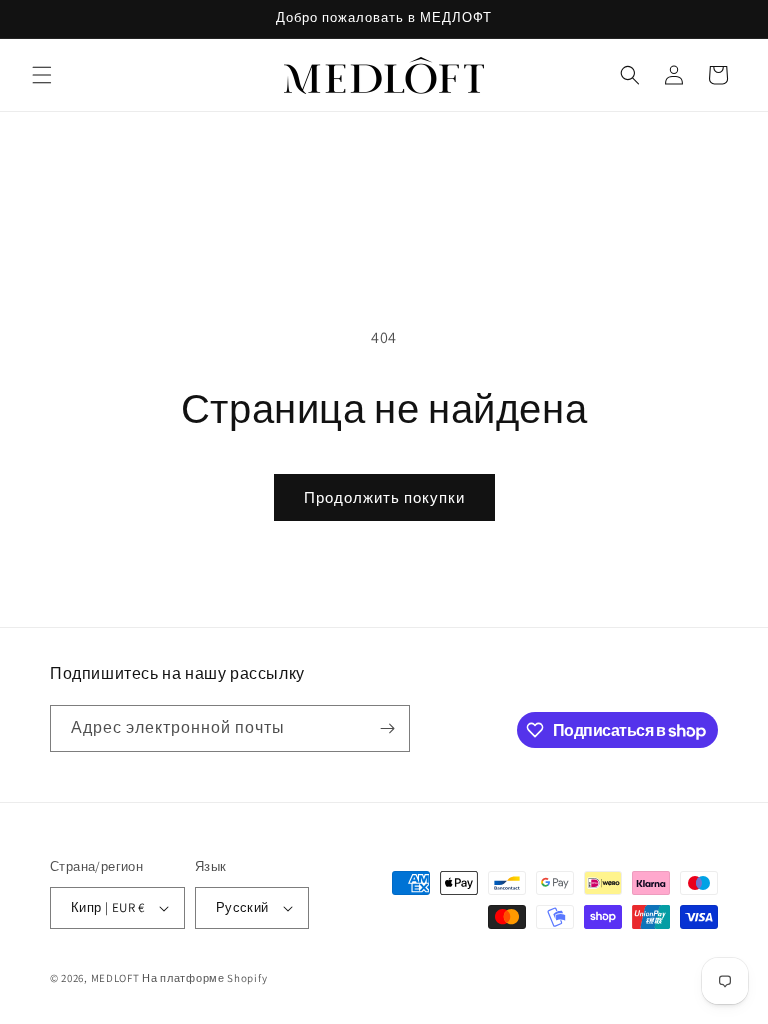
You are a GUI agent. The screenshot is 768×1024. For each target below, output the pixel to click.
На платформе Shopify (204, 978)
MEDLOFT (115, 978)
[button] (42, 75)
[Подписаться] (387, 728)
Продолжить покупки (384, 497)
